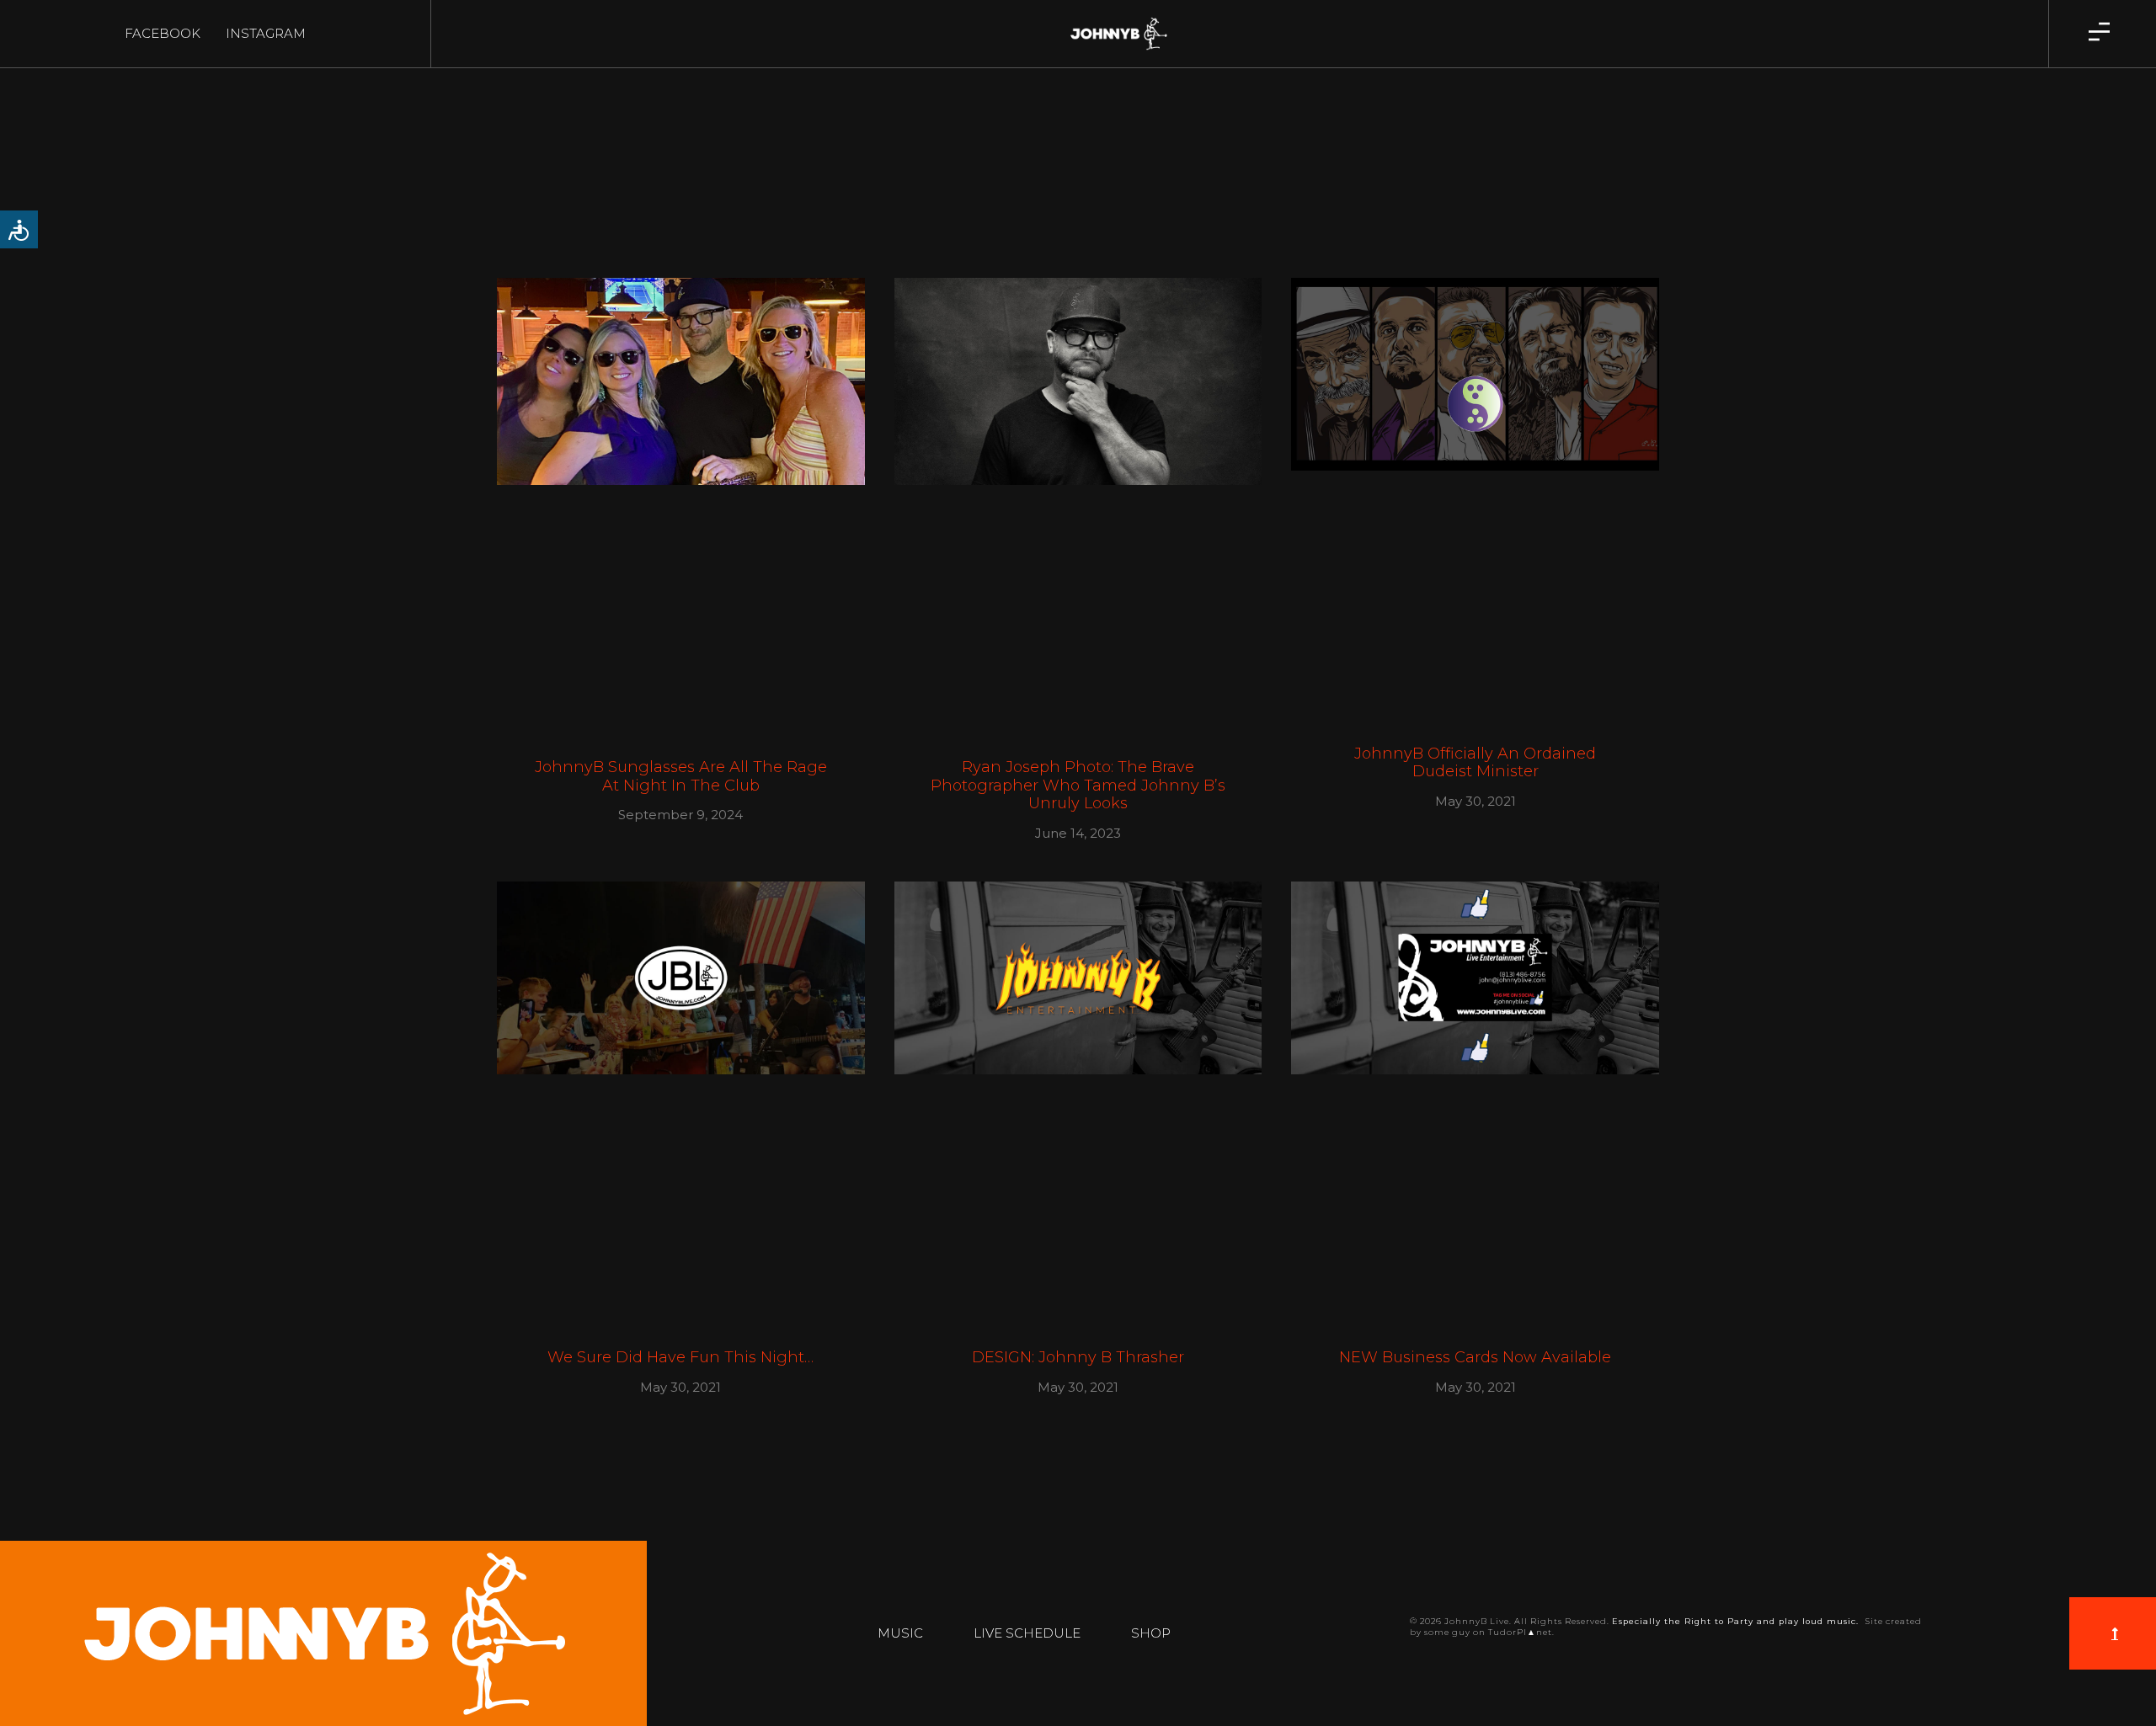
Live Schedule (1027, 1633)
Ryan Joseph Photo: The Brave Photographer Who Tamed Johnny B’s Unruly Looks (1078, 785)
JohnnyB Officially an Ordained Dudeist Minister (1475, 763)
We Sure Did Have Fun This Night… (680, 1357)
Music (900, 1633)
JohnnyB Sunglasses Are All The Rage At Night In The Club (681, 776)
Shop (1151, 1633)
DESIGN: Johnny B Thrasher (1078, 1357)
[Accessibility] (19, 229)
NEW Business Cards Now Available (1475, 1357)
